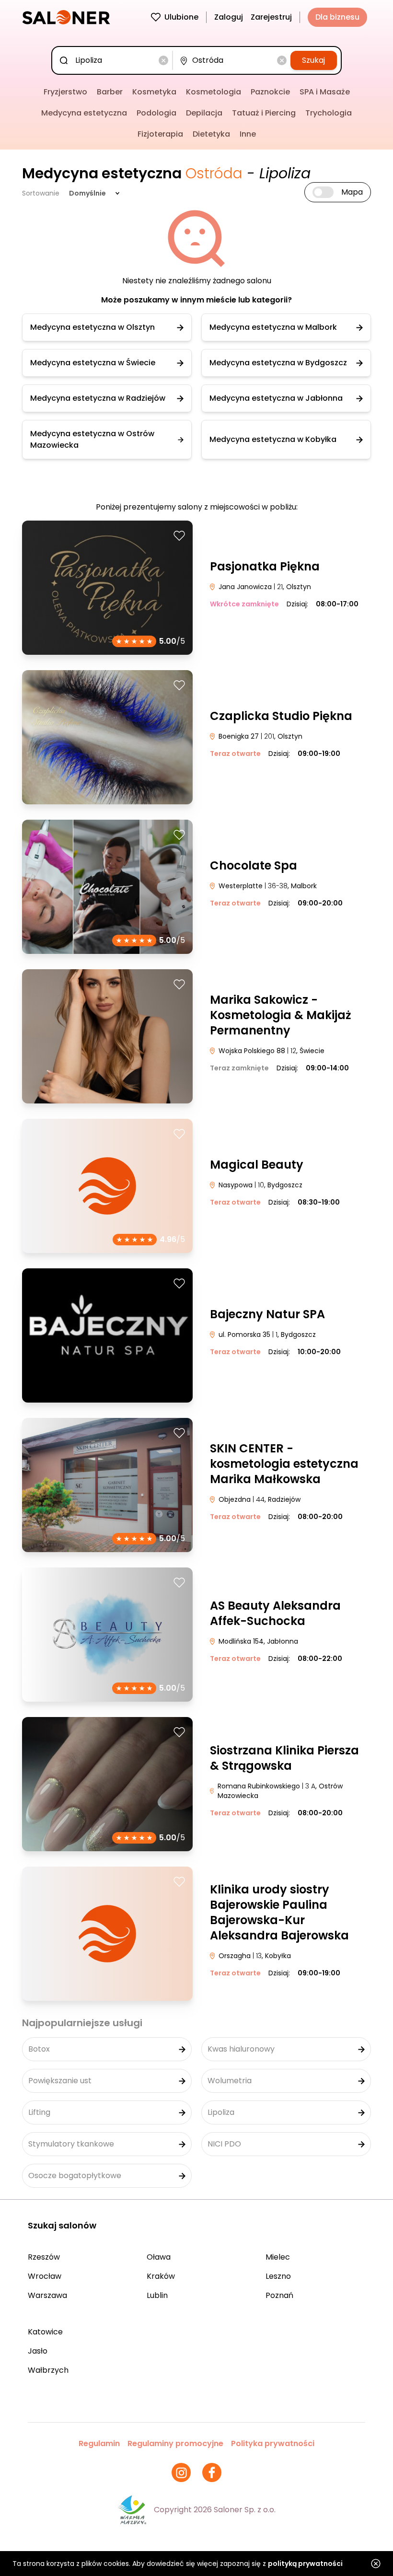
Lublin (157, 2295)
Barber (110, 92)
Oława (159, 2257)
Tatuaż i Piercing (264, 113)
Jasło (38, 2351)
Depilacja (204, 113)
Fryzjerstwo (65, 92)
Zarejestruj (271, 17)
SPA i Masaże (325, 92)
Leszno (278, 2276)
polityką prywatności (305, 2564)
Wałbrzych (48, 2370)
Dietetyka (211, 134)
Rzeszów (44, 2257)
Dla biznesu (337, 17)
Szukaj (313, 60)
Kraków (161, 2276)
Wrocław (45, 2276)
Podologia (156, 113)
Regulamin (99, 2443)
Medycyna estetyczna (84, 113)
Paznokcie (270, 92)
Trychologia (329, 113)
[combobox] (114, 60)
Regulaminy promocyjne (175, 2443)
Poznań (279, 2295)
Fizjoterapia (160, 134)
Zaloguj (229, 17)
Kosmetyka (154, 92)
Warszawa (47, 2295)
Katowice (45, 2332)
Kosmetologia (214, 92)
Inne (248, 134)
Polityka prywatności (273, 2443)
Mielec (278, 2257)
